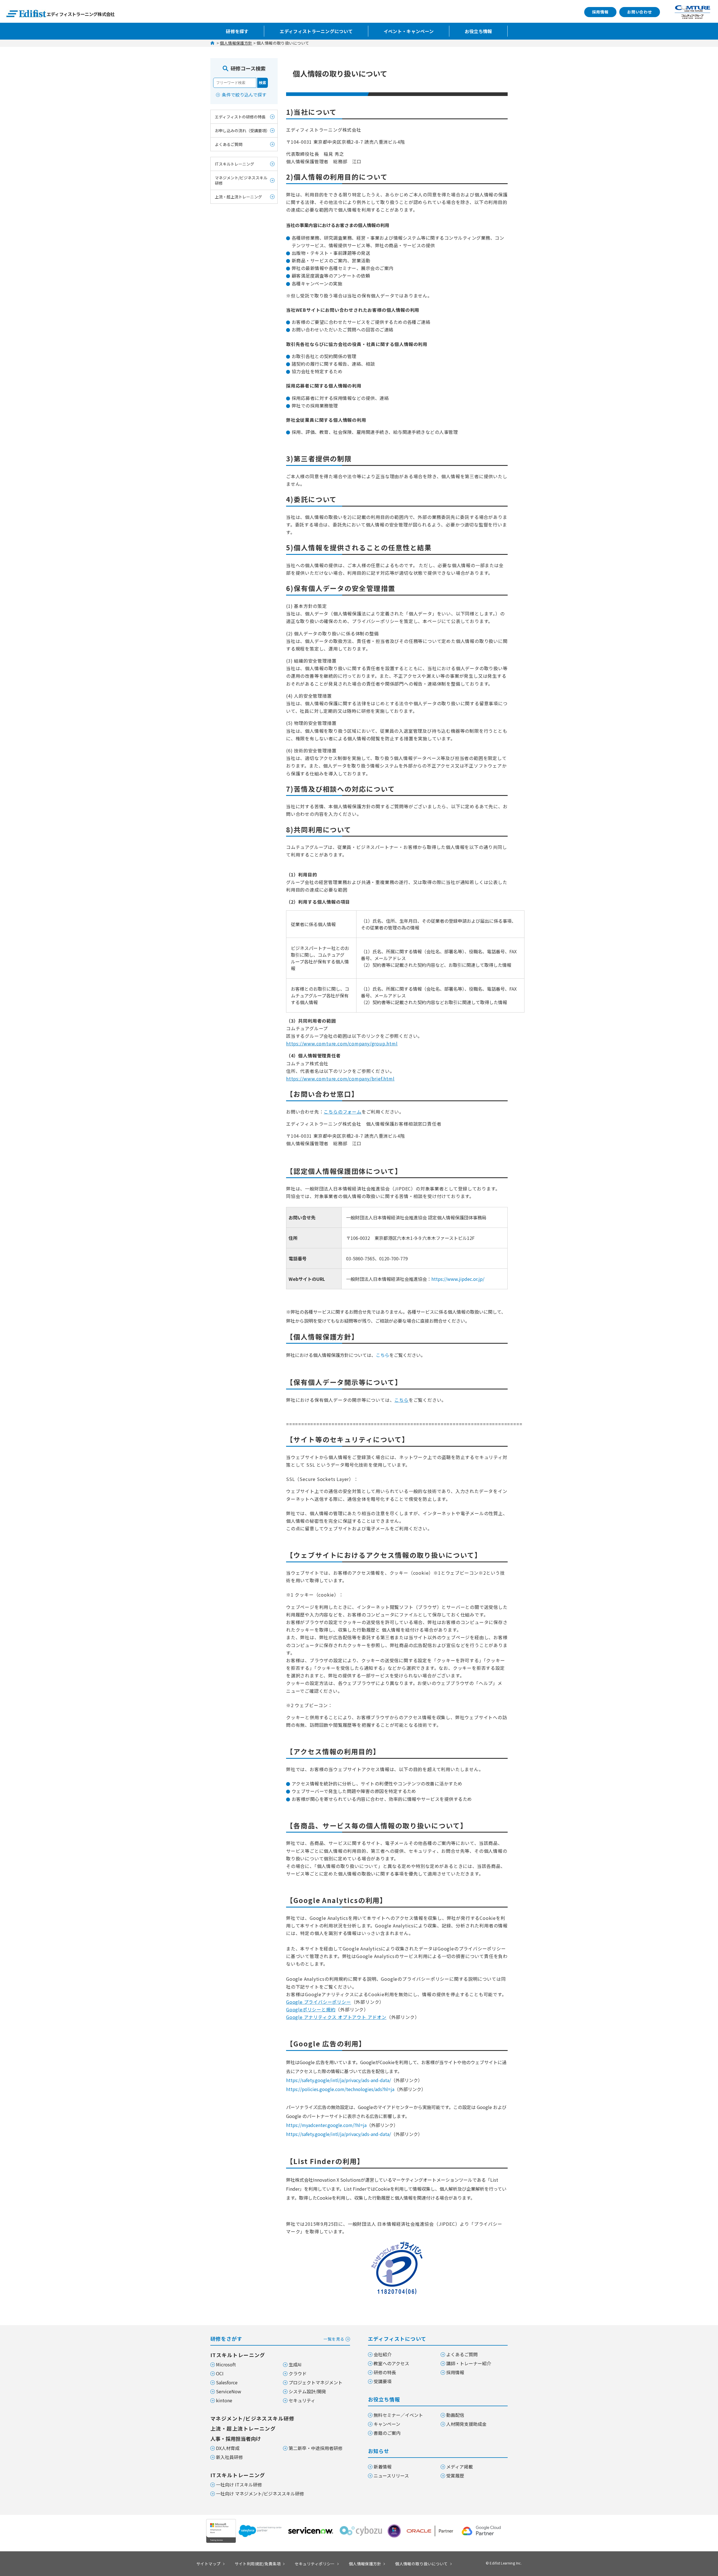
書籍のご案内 (387, 2433)
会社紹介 (383, 2354)
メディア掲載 (460, 2467)
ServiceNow (229, 2391)
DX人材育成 (228, 2448)
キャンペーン (387, 2424)
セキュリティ (302, 2400)
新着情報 (383, 2467)
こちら (383, 1355)
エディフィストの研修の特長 (240, 117)
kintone (224, 2400)
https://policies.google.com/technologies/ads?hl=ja (340, 2089)
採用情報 (600, 12)
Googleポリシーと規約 (311, 2009)
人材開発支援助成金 (466, 2424)
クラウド (298, 2373)
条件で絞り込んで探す (244, 95)
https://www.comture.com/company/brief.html (340, 1079)
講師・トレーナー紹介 (469, 2363)
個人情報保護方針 (236, 43)
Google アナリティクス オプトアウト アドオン (336, 2017)
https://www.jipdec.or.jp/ (458, 1279)
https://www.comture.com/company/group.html (342, 1043)
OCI (220, 2373)
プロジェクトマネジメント (316, 2382)
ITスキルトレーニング (234, 164)
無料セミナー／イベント (398, 2415)
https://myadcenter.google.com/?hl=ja (326, 2125)
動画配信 (455, 2415)
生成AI (295, 2364)
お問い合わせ (640, 12)
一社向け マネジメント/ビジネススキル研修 (260, 2493)
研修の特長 (385, 2372)
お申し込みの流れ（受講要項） (242, 130)
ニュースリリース (391, 2476)
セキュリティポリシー (315, 2564)
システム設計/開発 (307, 2391)
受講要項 (383, 2381)
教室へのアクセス (391, 2363)
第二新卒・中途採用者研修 (316, 2448)
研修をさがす (277, 2339)
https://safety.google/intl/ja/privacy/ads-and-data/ (339, 2080)
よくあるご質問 (229, 144)
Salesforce (227, 2382)
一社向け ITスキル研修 (239, 2485)
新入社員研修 (229, 2457)
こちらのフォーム (342, 1112)
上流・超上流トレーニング (238, 197)
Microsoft (226, 2364)
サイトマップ (209, 2564)
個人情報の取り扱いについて (421, 2564)
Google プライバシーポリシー (319, 2002)
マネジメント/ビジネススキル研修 (241, 180)
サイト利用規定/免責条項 (258, 2564)
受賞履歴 (455, 2476)
